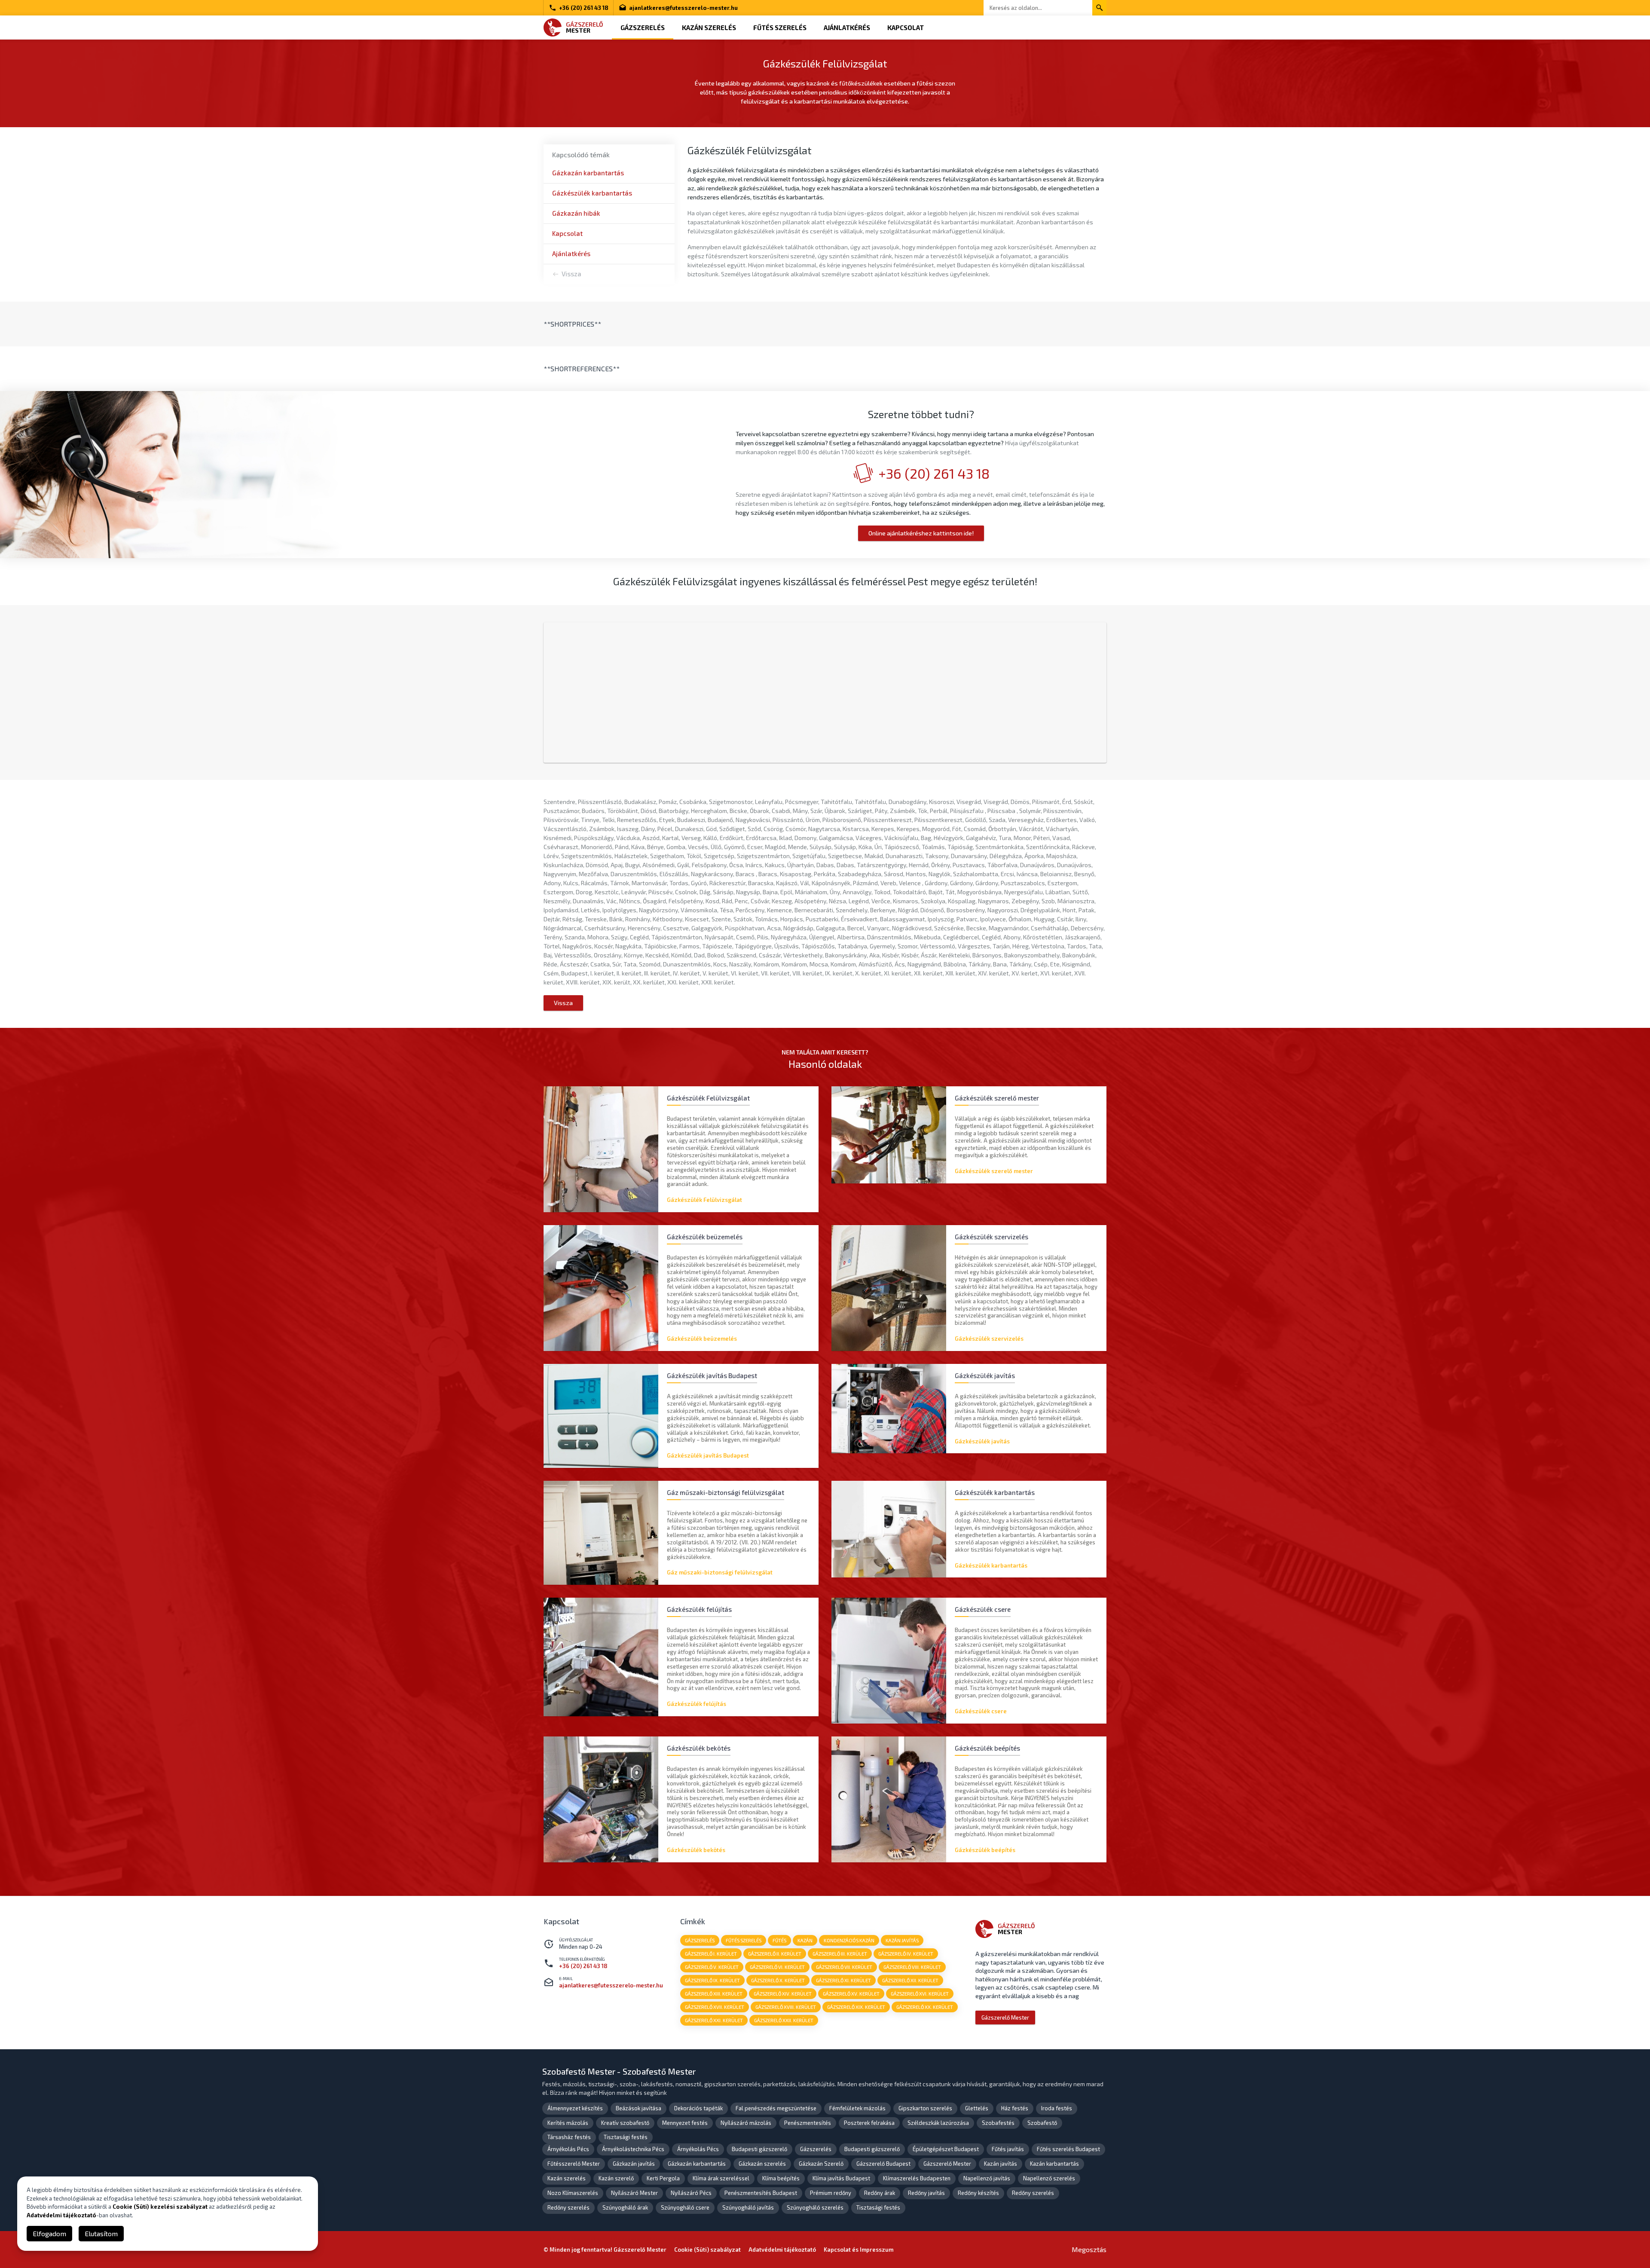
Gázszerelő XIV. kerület (783, 1994)
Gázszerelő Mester (1005, 2017)
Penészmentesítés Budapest (761, 2193)
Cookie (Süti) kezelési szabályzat (160, 2207)
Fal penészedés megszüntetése (776, 2108)
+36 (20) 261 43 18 (584, 8)
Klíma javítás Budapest (841, 2178)
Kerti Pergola (663, 2178)
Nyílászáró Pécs (691, 2193)
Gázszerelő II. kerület (775, 1954)
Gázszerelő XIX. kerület (856, 2007)
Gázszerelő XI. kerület (843, 1980)
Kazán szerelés (709, 28)
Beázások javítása (639, 2108)
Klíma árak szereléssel (721, 2178)
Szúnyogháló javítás (748, 2207)
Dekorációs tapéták (698, 2108)
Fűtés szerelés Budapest (1068, 2149)
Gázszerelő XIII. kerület (714, 1994)
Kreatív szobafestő (625, 2123)
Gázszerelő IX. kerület (712, 1980)
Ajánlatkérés (847, 28)
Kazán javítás (1001, 2164)
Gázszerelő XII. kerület (910, 1980)
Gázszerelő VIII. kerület (912, 1967)
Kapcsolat (906, 28)
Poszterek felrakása (869, 2123)
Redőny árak (880, 2193)
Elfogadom (49, 2233)
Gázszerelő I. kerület (711, 1954)
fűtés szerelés (744, 1940)
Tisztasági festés (626, 2137)
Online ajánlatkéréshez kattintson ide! (921, 533)
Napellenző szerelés (1049, 2178)
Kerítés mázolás (568, 2123)
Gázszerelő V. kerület (712, 1967)
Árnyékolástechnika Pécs (633, 2149)
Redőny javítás (926, 2193)
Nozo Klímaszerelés (573, 2193)
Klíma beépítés (781, 2178)
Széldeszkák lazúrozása (938, 2123)
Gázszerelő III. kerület (840, 1954)
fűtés (779, 1940)
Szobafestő (1042, 2123)
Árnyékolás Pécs (568, 2149)
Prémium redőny (831, 2193)
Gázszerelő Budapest (883, 2164)
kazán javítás (902, 1940)
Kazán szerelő (616, 2178)
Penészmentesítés (808, 2123)
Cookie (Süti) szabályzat (707, 2250)
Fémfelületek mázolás (857, 2108)
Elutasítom (101, 2233)
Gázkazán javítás (634, 2164)
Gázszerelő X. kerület (778, 1980)
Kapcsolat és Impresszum (859, 2250)
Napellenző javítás (987, 2178)
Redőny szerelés (1033, 2193)
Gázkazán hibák (576, 213)
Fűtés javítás (1008, 2149)
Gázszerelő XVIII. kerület (786, 2007)
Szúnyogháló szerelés (815, 2207)
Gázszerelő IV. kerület (906, 1954)
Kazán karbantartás (1054, 2164)
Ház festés (1015, 2108)
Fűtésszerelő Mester (574, 2164)
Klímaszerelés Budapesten (917, 2178)
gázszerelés (700, 1940)
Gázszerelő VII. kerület (844, 1967)
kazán (805, 1940)
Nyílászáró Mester (634, 2193)
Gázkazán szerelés (762, 2164)
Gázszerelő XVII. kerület (715, 2007)
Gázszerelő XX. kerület (925, 2007)
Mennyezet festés (685, 2123)
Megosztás (1089, 2249)
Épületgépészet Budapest (946, 2149)
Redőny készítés (978, 2193)
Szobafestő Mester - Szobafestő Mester (619, 2071)
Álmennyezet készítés (575, 2108)
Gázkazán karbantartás (588, 173)
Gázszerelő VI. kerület (777, 1967)
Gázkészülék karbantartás (592, 193)
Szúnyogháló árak (625, 2207)
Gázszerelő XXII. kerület (784, 2020)
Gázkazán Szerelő (821, 2164)
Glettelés (977, 2108)
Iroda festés (1057, 2108)
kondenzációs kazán (849, 1940)
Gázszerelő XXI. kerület (714, 2020)
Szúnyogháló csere (685, 2207)
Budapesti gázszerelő (759, 2149)
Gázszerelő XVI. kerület (920, 1994)
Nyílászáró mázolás (746, 2123)
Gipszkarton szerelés (925, 2108)
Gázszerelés (643, 28)
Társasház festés (569, 2137)
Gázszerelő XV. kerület (851, 1994)
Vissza (571, 274)
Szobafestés (998, 2123)
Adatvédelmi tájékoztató (782, 2250)
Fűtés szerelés (780, 28)
